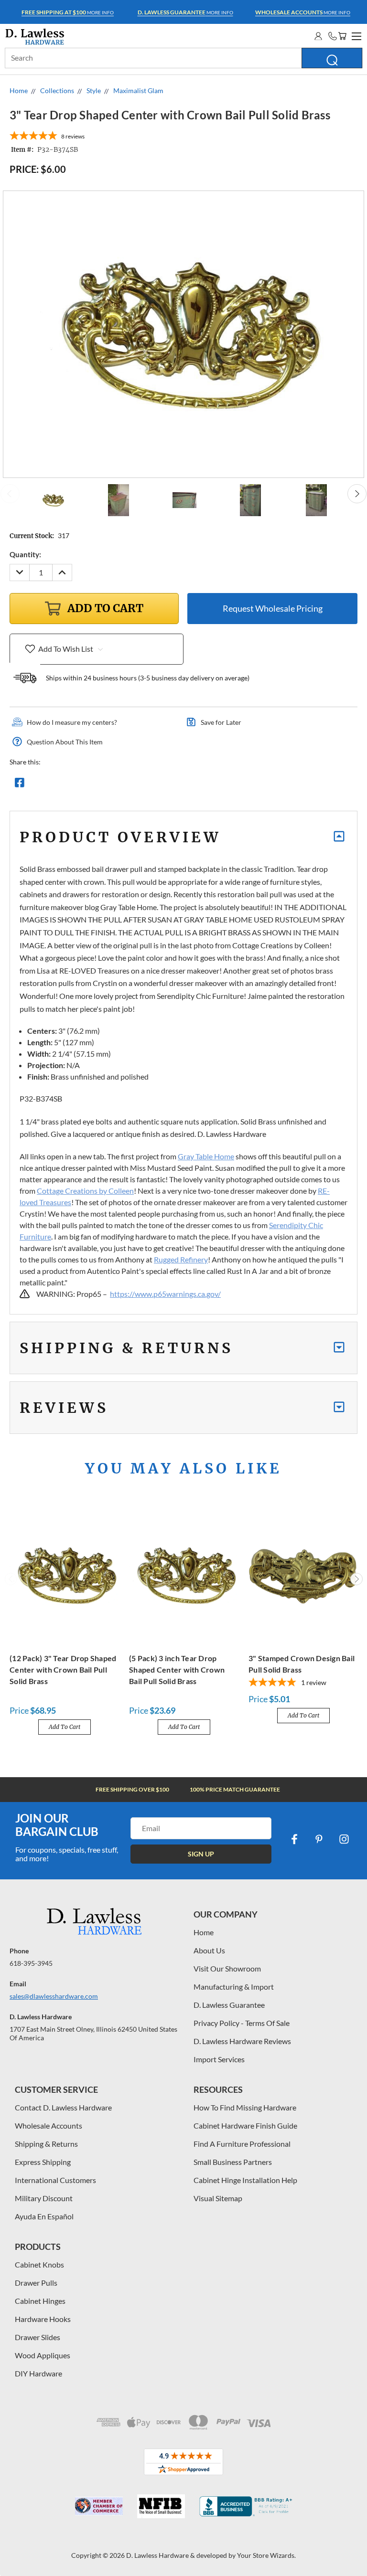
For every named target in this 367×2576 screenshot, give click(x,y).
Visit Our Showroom (227, 1968)
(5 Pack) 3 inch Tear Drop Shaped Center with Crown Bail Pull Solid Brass (177, 1670)
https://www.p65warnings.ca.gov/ (165, 1294)
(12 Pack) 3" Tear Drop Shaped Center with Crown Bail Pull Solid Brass (63, 1670)
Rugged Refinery (181, 1259)
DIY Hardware (38, 2373)
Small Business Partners (233, 2162)
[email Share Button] (54, 785)
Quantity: (25, 554)
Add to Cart (65, 1727)
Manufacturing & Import (234, 1987)
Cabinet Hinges (40, 2301)
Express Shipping (43, 2162)
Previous (10, 494)
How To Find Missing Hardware (245, 2107)
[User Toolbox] (318, 36)
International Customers (55, 2180)
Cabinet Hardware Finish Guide (245, 2125)
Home (204, 1932)
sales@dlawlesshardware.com (54, 1996)
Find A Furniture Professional (242, 2144)
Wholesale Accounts (49, 2125)
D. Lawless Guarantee (229, 2005)
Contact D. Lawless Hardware (63, 2107)
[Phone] (333, 36)
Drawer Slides (38, 2337)
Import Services (219, 2059)
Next (357, 494)
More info (68, 12)
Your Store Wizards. (266, 2555)
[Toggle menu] (355, 35)
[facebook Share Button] (20, 785)
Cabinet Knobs (39, 2264)
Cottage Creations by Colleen (85, 1191)
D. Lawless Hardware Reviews (242, 2041)
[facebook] (294, 1839)
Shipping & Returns (46, 2144)
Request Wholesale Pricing (273, 608)
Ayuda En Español (44, 2216)
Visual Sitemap (218, 2198)
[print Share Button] (88, 785)
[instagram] (344, 1839)
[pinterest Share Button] (123, 785)
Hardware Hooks (43, 2319)
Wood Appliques (43, 2355)
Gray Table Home (206, 1156)
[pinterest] (319, 1839)
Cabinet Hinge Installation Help (245, 2180)
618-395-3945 (31, 1963)
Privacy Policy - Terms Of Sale (242, 2023)
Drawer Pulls (36, 2283)
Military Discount (44, 2198)
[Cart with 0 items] (342, 36)
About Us (209, 1950)
